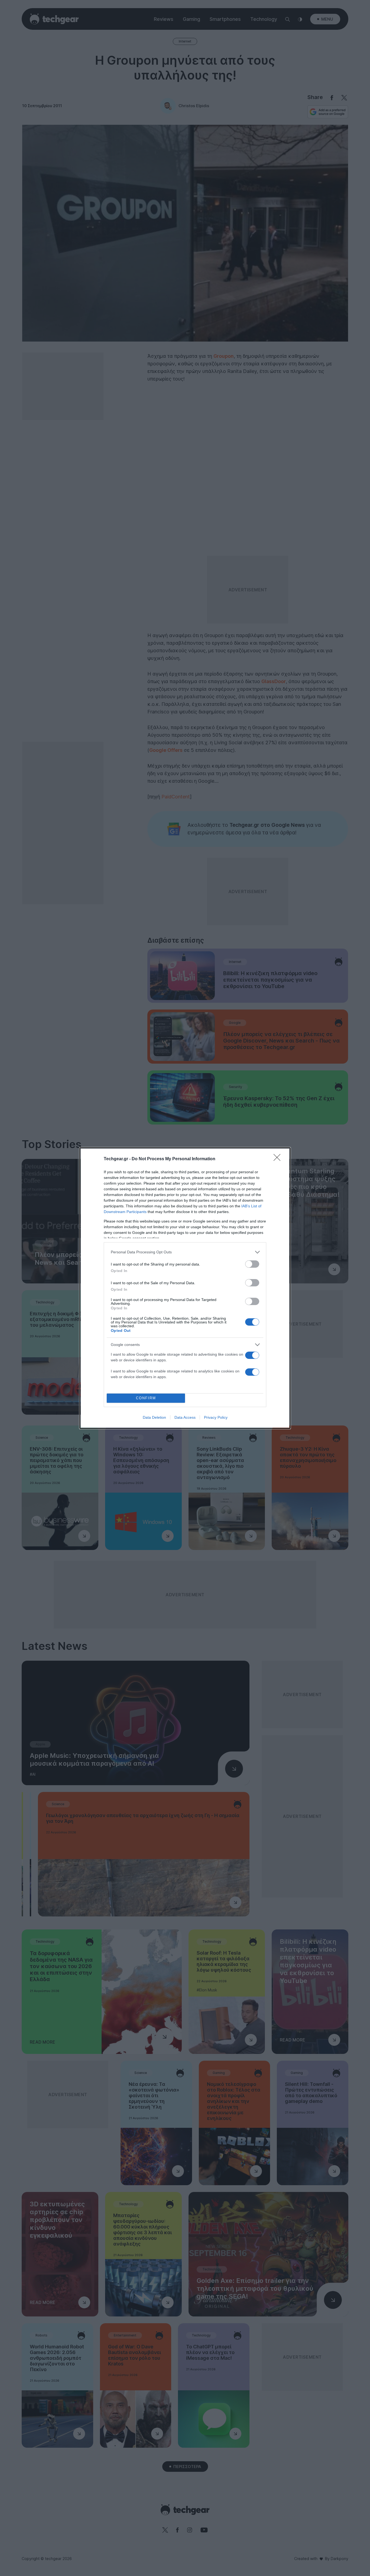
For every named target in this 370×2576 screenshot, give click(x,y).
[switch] (252, 1264)
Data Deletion (154, 1417)
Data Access (185, 1417)
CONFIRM (146, 1398)
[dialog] (185, 1288)
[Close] (279, 1159)
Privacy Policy (216, 1417)
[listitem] (185, 1252)
